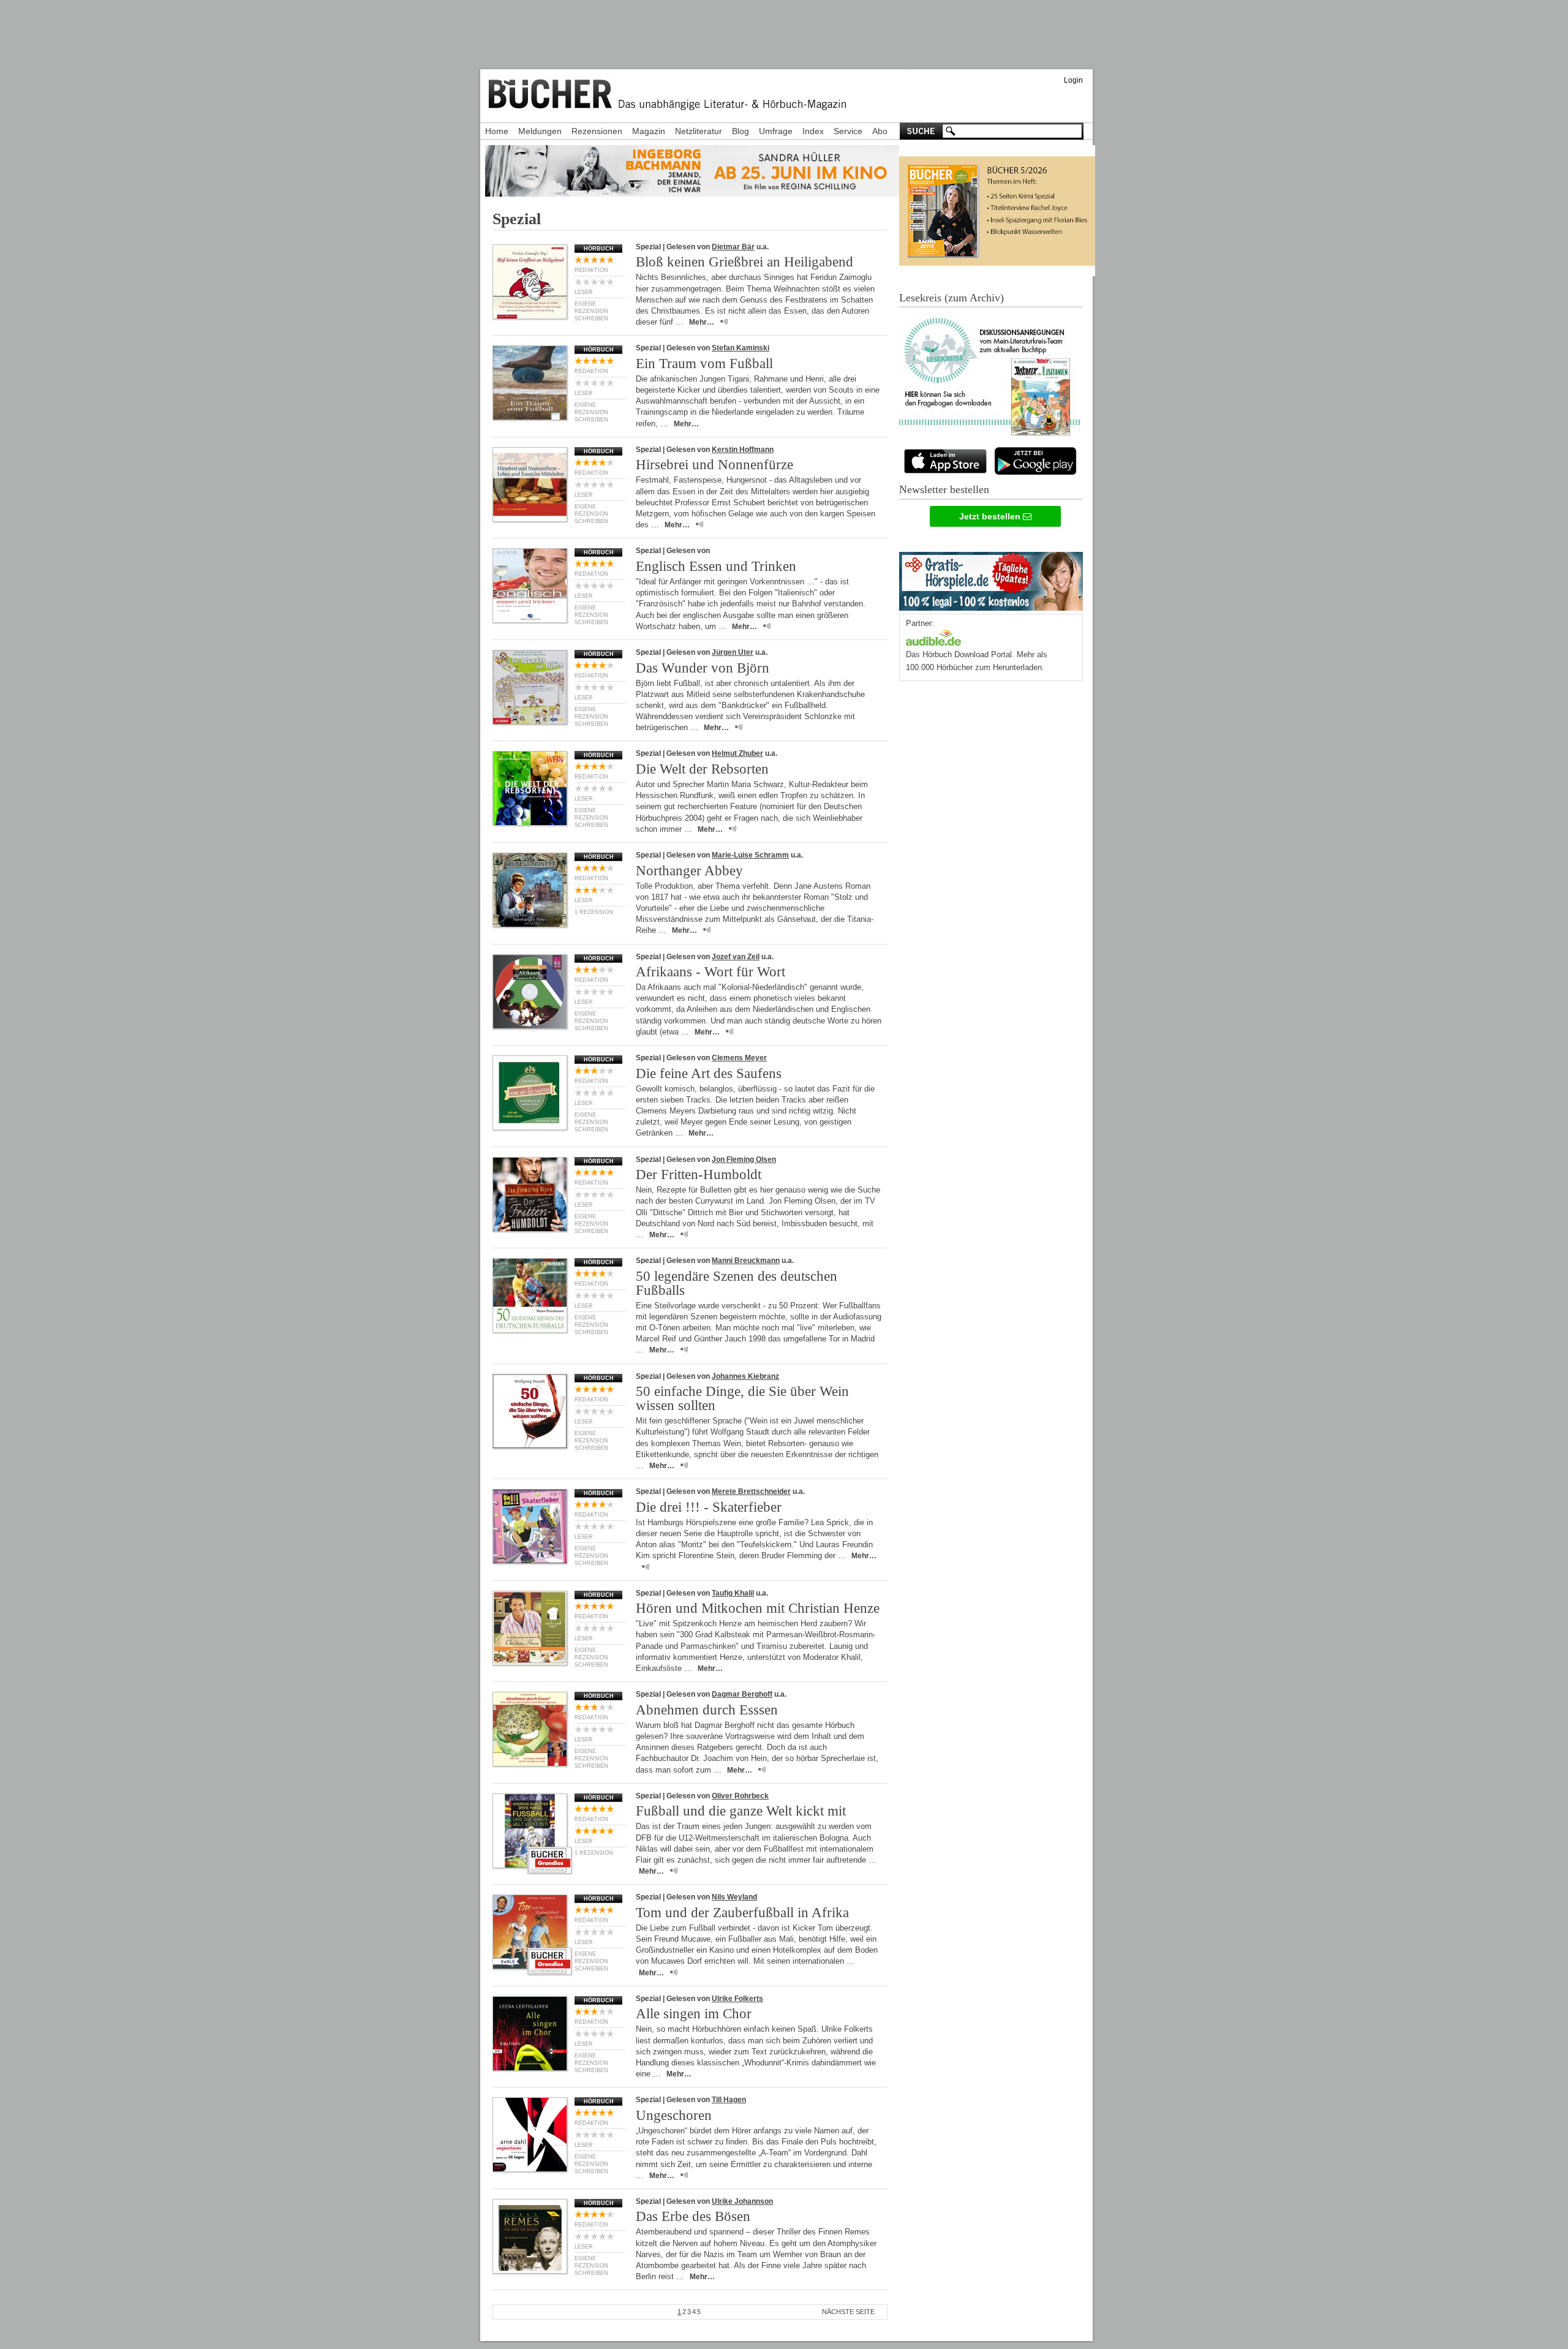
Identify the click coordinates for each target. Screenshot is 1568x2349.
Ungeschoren (674, 2115)
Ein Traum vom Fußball (704, 364)
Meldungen (540, 131)
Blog (741, 131)
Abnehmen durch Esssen (707, 1710)
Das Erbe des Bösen (693, 2216)
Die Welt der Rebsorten (702, 769)
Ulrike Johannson (742, 2201)
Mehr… (702, 322)
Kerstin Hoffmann (743, 450)
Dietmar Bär (733, 247)
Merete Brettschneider (751, 1491)
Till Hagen (729, 2100)
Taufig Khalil (733, 1593)
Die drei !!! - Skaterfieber (709, 1507)
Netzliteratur (699, 131)
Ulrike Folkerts (737, 1999)
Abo (880, 131)
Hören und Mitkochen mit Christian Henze (758, 1608)
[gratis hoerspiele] (991, 579)
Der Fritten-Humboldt (699, 1174)
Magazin (649, 131)
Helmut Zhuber (737, 753)
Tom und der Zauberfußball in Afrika (742, 1913)
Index (813, 131)
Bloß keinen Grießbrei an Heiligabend (744, 262)
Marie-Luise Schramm (750, 855)
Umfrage (776, 131)
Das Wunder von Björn (703, 668)
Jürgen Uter (733, 652)
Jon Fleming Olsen (744, 1159)
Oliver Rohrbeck (740, 1796)
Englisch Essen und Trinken (716, 566)
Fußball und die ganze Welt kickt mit (741, 1811)
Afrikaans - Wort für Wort (710, 972)
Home (497, 131)
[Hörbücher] (933, 637)
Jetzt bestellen (991, 516)
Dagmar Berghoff (742, 1694)
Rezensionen (597, 131)
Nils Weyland (734, 1897)
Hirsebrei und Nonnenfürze (714, 465)
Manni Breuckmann (746, 1261)
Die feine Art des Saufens (709, 1073)
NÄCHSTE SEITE (848, 2312)
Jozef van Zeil (736, 957)
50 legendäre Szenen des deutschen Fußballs (737, 1283)
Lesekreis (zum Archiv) (952, 298)
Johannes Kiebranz (745, 1376)
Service (848, 131)
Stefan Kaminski (741, 348)
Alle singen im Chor (694, 2014)
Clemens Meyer (739, 1058)
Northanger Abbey (689, 871)
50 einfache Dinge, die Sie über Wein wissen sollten (742, 1398)
